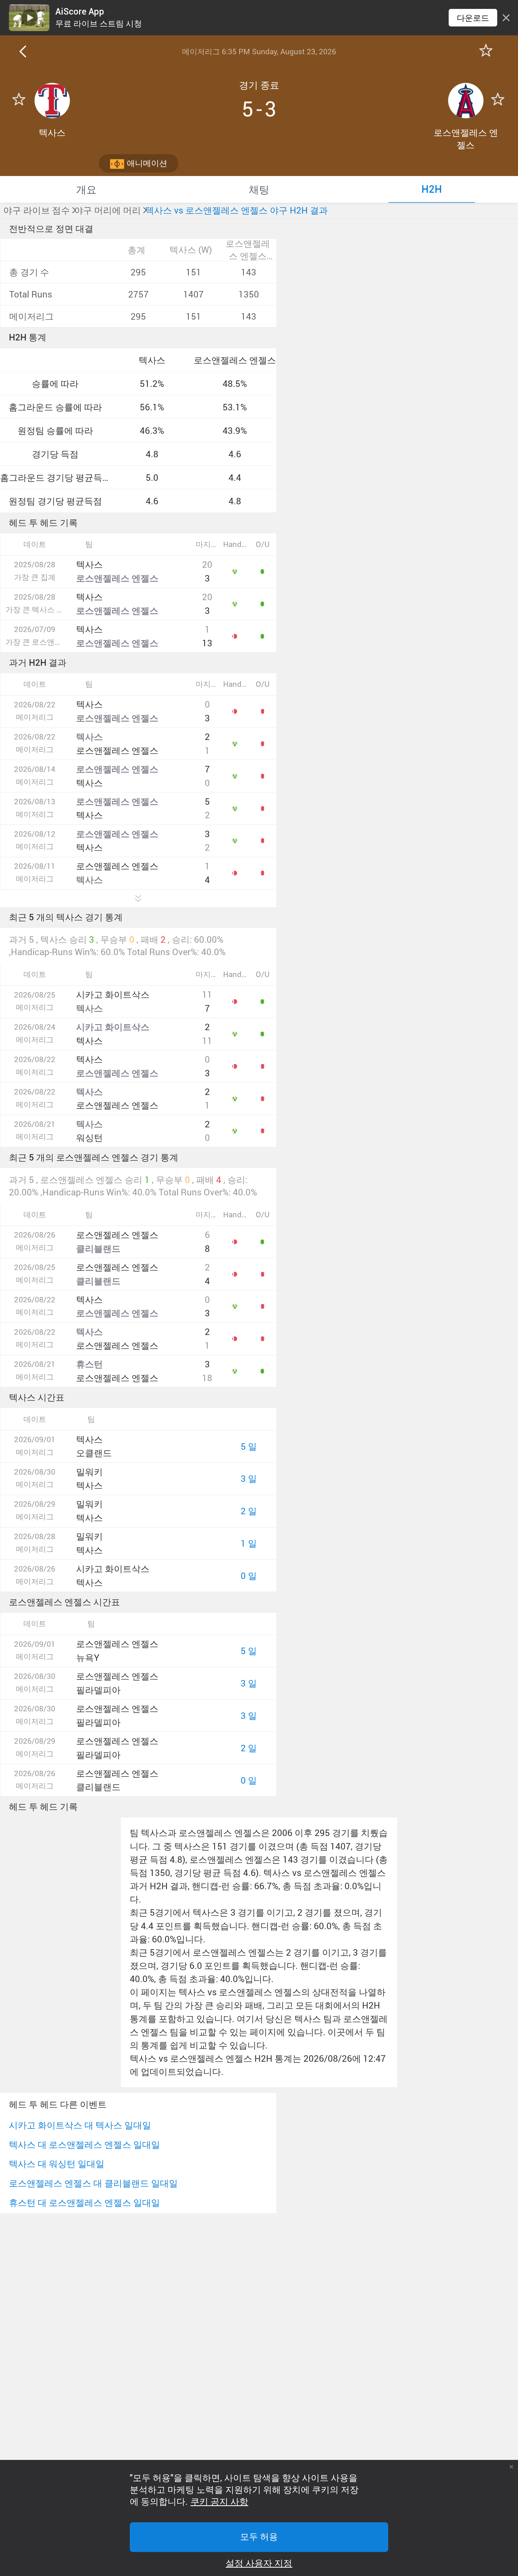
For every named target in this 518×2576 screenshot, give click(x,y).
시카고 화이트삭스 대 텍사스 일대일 (80, 2125)
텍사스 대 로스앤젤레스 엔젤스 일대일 (84, 2144)
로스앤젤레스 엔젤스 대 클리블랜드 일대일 (93, 2183)
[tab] (86, 189)
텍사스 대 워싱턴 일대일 (57, 2164)
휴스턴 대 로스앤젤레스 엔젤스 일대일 (84, 2203)
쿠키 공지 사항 (219, 2502)
